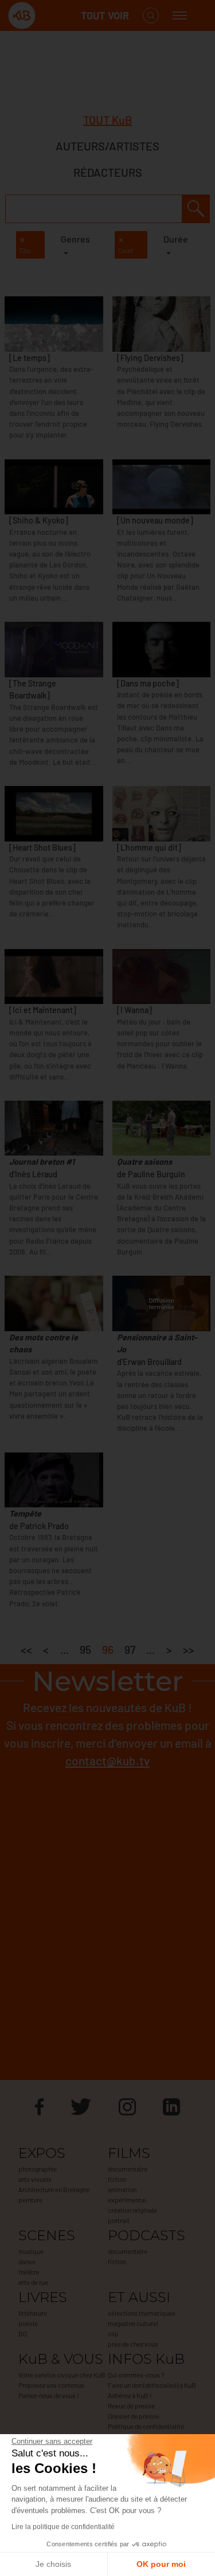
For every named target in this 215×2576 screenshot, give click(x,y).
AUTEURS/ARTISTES (107, 146)
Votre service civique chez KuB (62, 2375)
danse (27, 2261)
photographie (38, 2169)
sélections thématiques (142, 2313)
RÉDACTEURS (108, 172)
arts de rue (33, 2282)
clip (113, 2333)
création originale (132, 2210)
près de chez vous (133, 2344)
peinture (30, 2200)
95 (85, 1650)
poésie (28, 2323)
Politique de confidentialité (146, 2426)
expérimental (127, 2200)
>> (189, 1650)
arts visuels (35, 2179)
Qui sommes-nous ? (136, 2375)
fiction (117, 2179)
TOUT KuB (107, 120)
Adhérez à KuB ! (130, 2395)
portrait (119, 2220)
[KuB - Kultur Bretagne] (54, 16)
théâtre (29, 2272)
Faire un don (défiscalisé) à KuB (152, 2385)
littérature (33, 2313)
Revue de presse (131, 2406)
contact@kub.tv (107, 1761)
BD (23, 2333)
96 (108, 1650)
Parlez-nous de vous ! (49, 2395)
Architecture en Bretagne (54, 2189)
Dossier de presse (133, 2416)
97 (130, 1650)
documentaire (128, 2169)
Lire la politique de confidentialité (63, 2527)
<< (26, 1650)
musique (31, 2251)
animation (122, 2189)
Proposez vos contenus (51, 2385)
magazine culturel (133, 2323)
